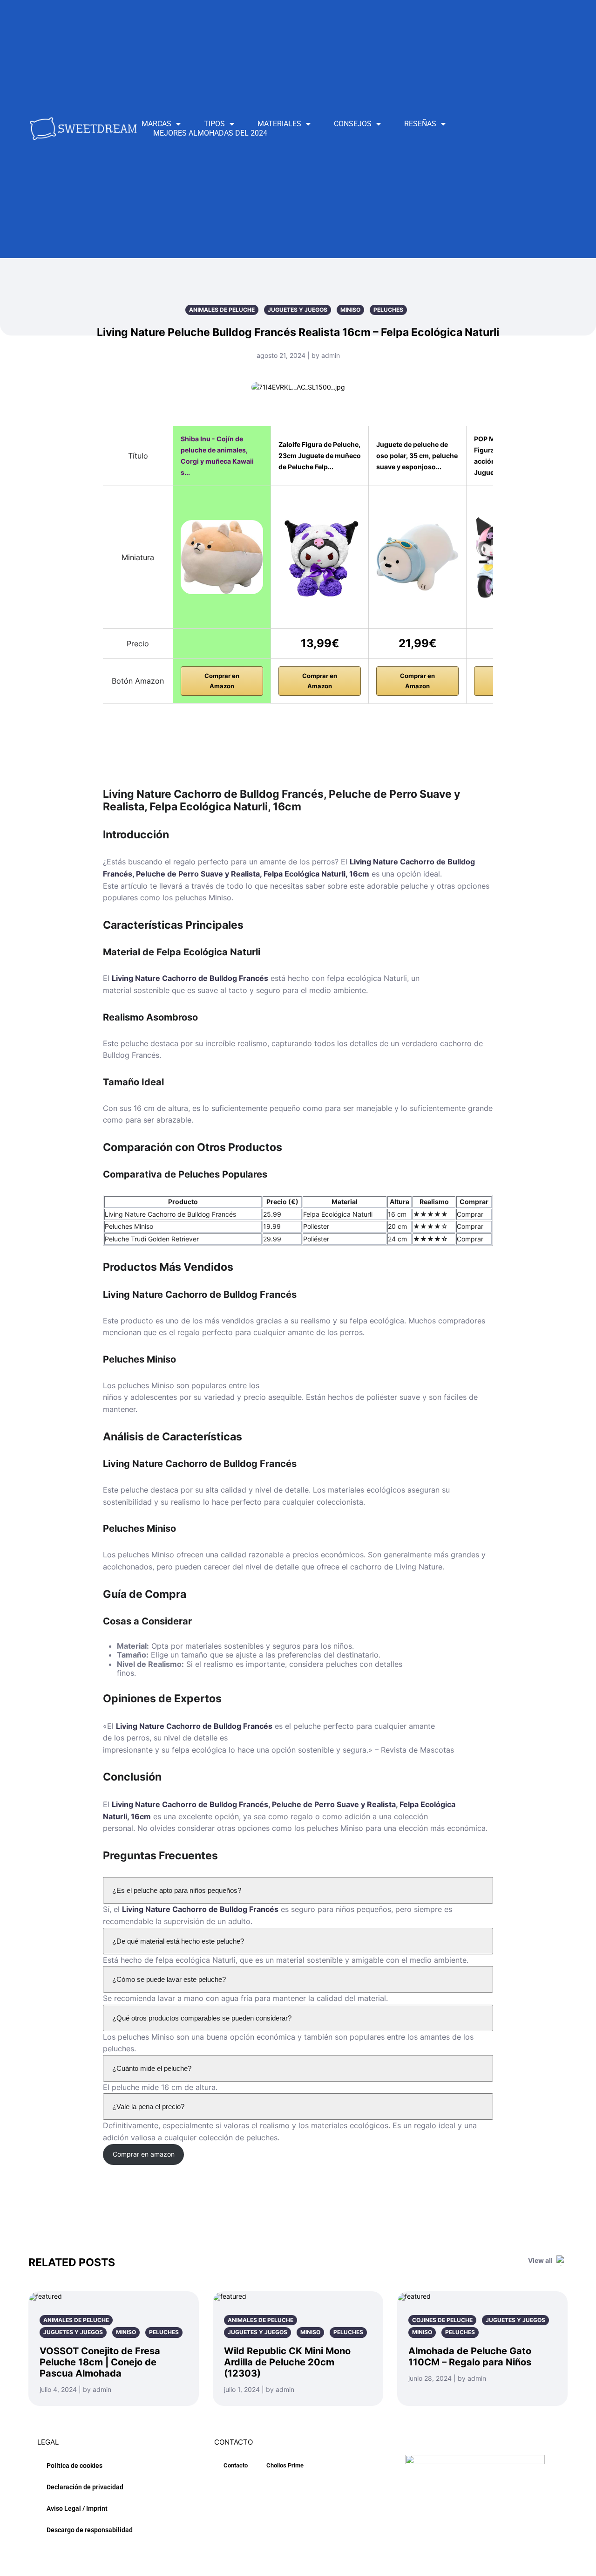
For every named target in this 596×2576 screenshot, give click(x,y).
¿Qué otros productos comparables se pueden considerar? (202, 2018)
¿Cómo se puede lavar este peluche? (169, 1979)
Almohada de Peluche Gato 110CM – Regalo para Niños (470, 2357)
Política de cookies (74, 2466)
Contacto (236, 2465)
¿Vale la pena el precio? (148, 2107)
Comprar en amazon (144, 2154)
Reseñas (420, 124)
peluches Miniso (203, 897)
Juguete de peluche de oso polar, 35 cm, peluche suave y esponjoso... (417, 456)
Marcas (156, 124)
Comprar (470, 1214)
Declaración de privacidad (85, 2487)
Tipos (214, 124)
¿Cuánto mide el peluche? (152, 2068)
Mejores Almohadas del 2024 (210, 133)
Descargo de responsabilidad (90, 2530)
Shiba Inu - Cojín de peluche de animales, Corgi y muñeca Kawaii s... (217, 456)
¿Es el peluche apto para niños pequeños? (177, 1890)
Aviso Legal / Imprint (77, 2508)
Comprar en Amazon (222, 681)
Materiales (279, 124)
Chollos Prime (285, 2465)
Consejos (353, 124)
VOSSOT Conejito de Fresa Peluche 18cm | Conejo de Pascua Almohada (100, 2362)
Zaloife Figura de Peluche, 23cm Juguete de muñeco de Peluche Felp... (320, 456)
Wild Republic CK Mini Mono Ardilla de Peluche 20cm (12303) (287, 2362)
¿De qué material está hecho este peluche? (178, 1941)
